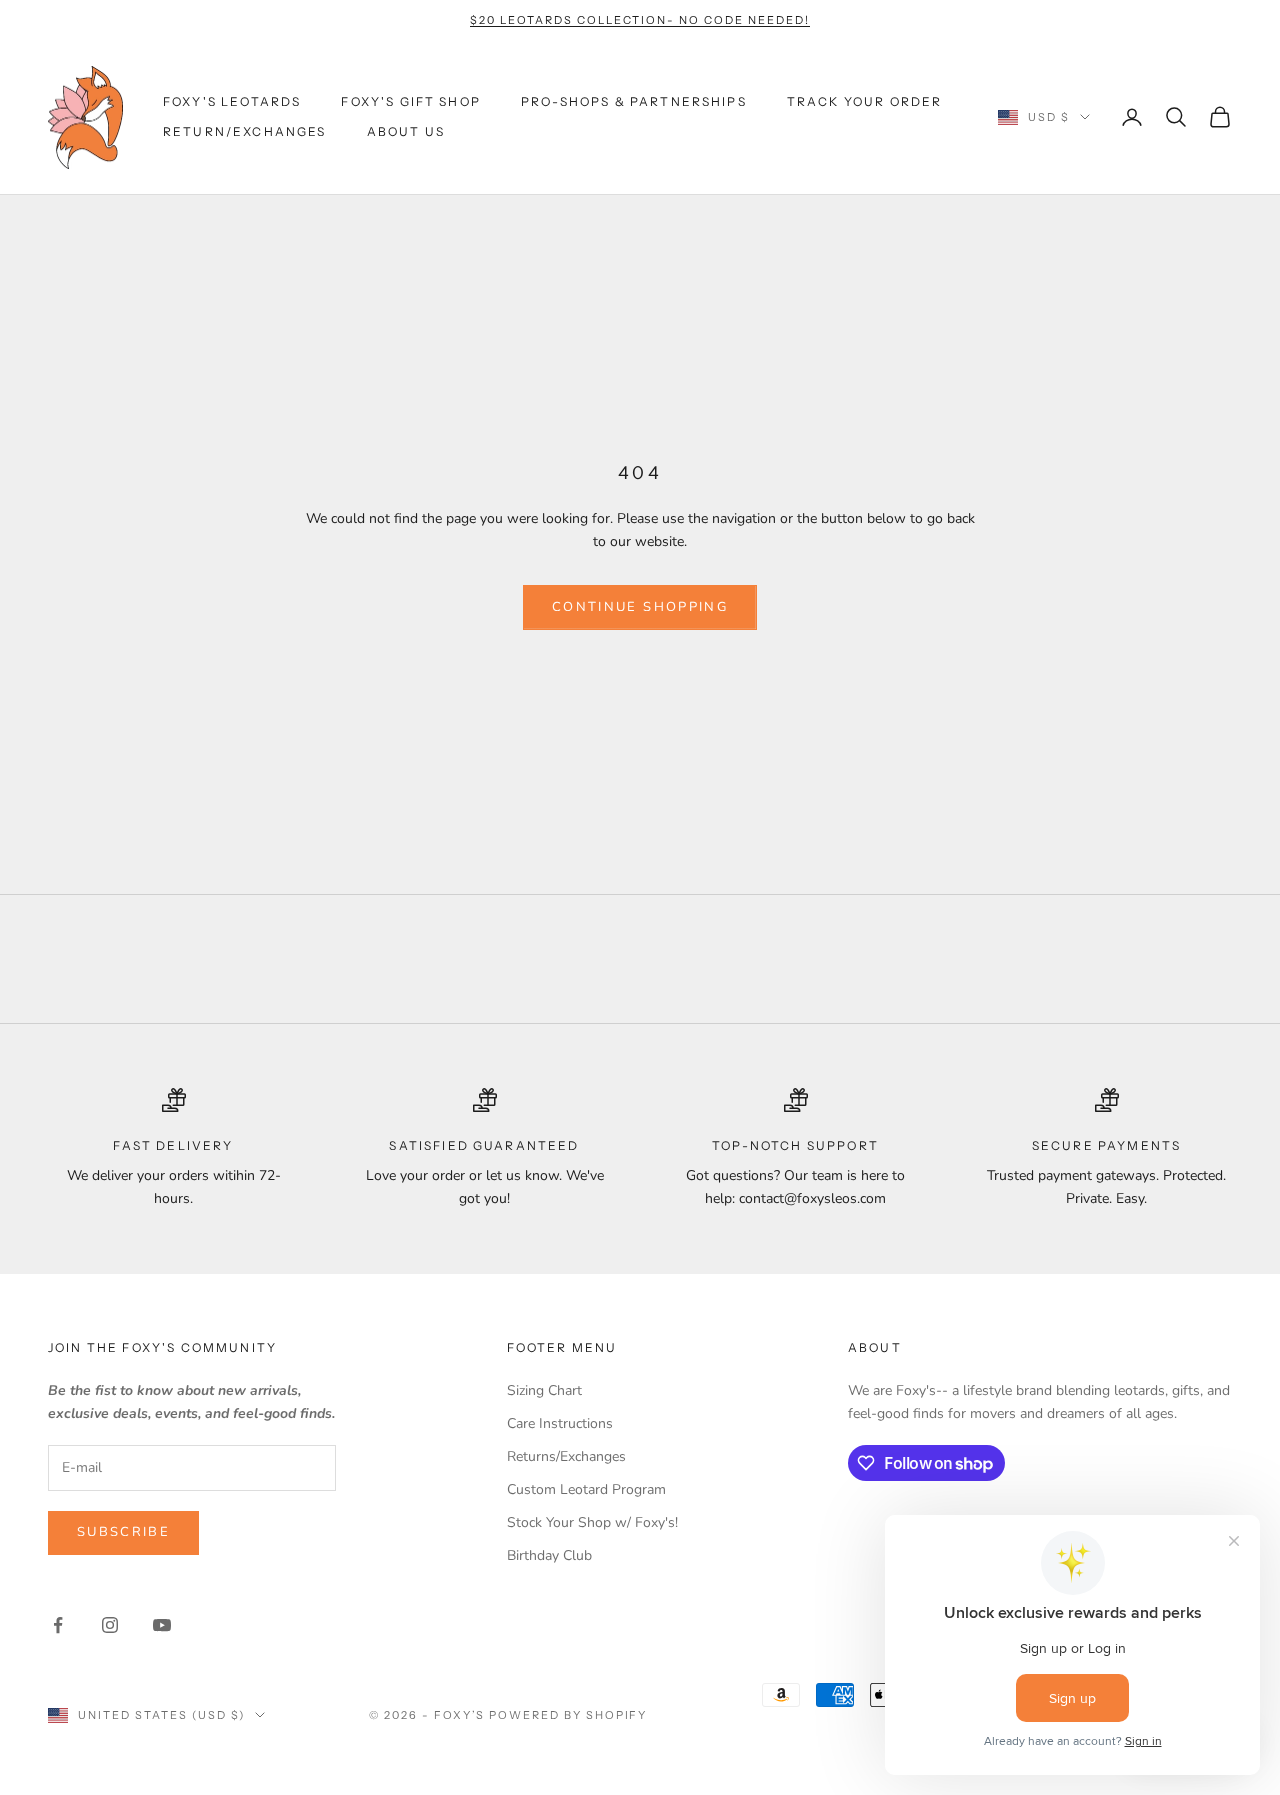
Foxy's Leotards (232, 101)
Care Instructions (560, 1423)
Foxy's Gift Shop (411, 101)
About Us (406, 131)
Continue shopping (640, 607)
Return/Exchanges (245, 131)
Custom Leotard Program (586, 1489)
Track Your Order (865, 101)
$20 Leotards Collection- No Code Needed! (639, 20)
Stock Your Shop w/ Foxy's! (592, 1522)
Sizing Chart (544, 1390)
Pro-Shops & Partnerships (634, 101)
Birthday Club (549, 1555)
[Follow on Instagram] (110, 1625)
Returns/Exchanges (566, 1456)
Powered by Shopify (568, 1715)
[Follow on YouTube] (162, 1625)
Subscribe (123, 1532)
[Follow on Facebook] (58, 1625)
